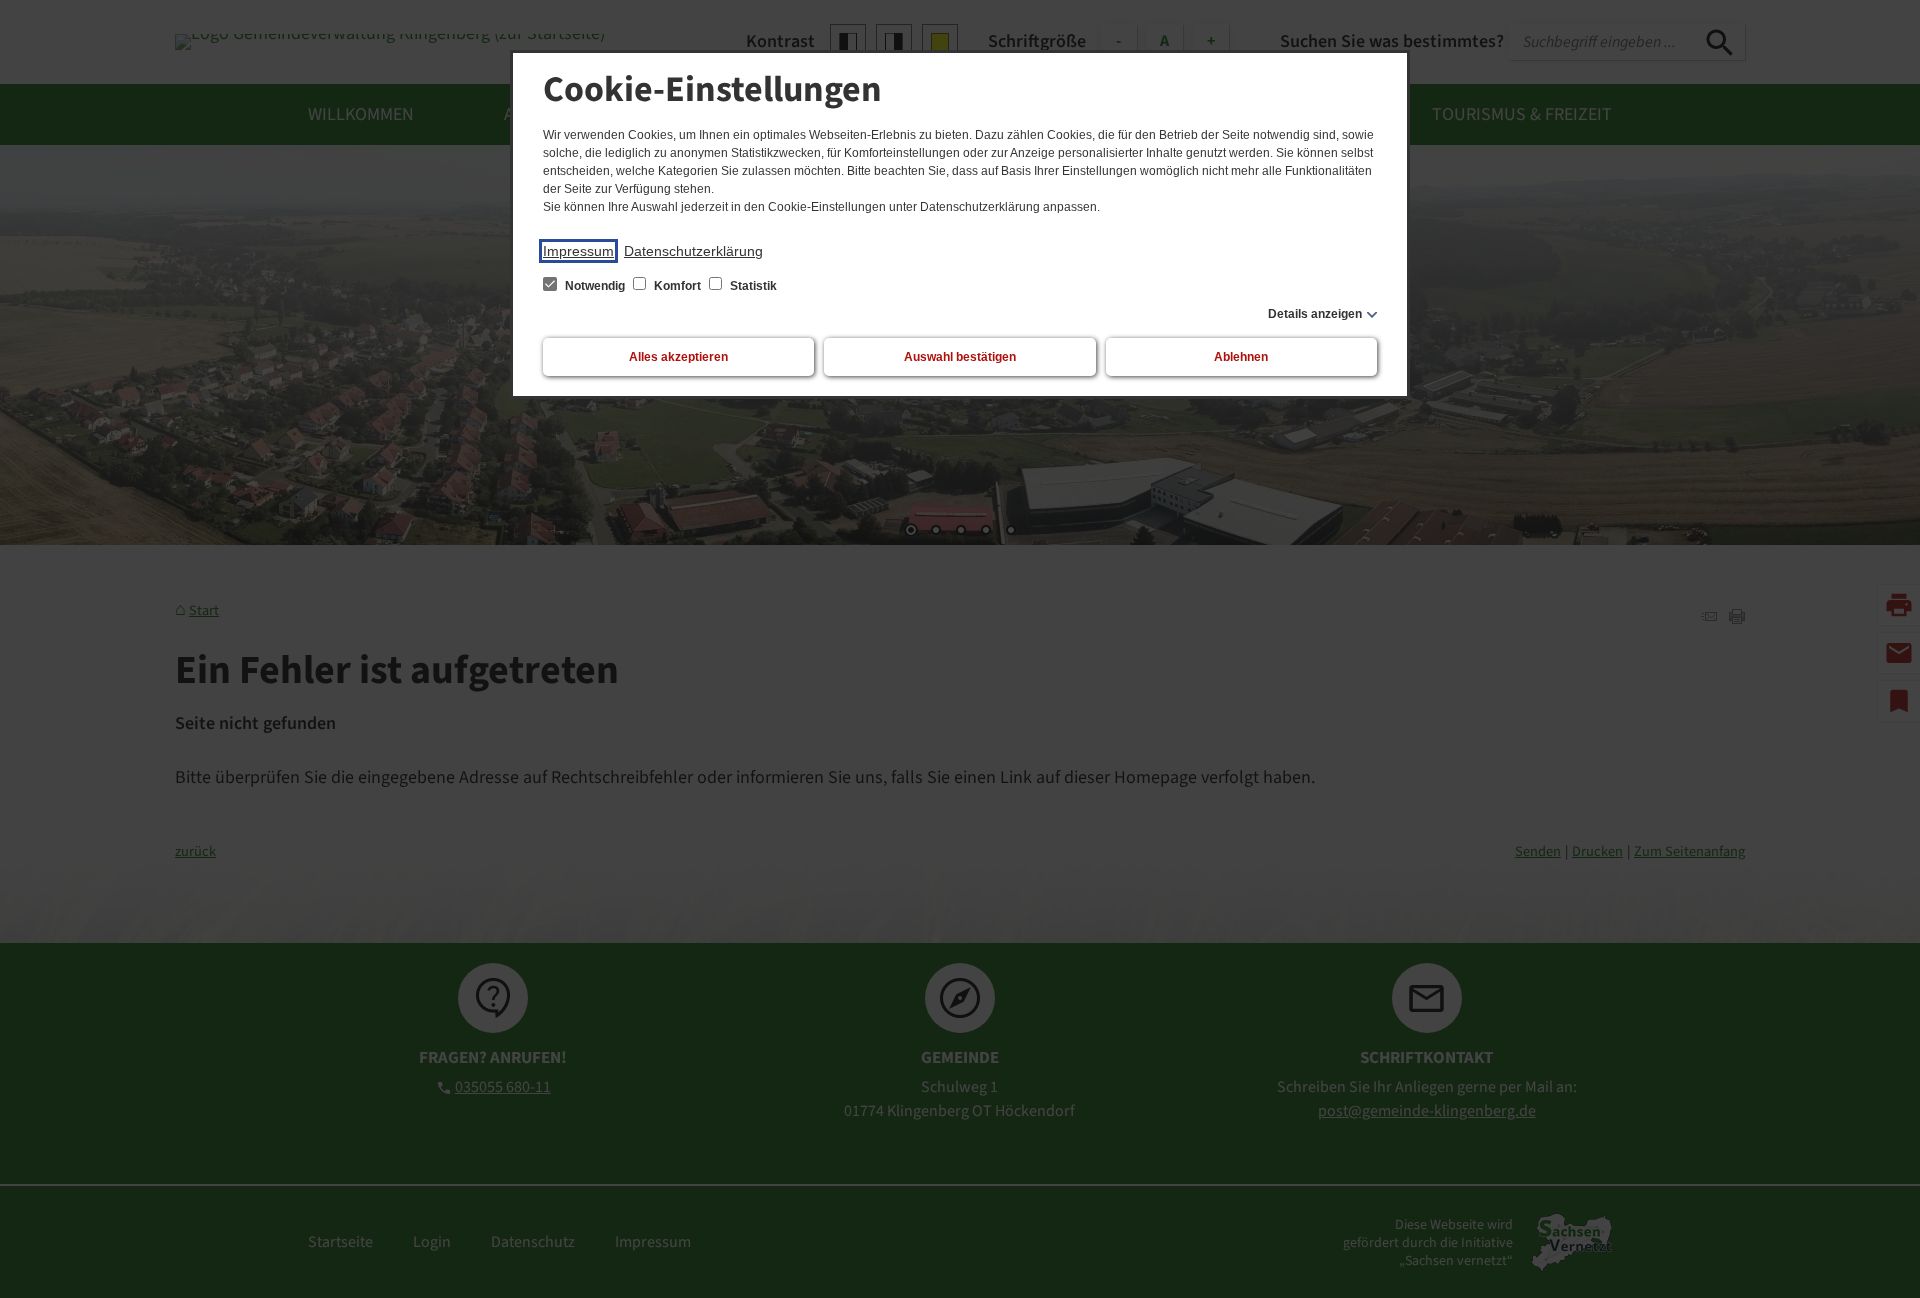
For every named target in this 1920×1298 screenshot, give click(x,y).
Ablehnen (1241, 357)
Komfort (677, 286)
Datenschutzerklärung (693, 251)
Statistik (752, 286)
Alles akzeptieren (678, 357)
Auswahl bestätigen (960, 357)
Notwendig (595, 286)
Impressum (578, 251)
